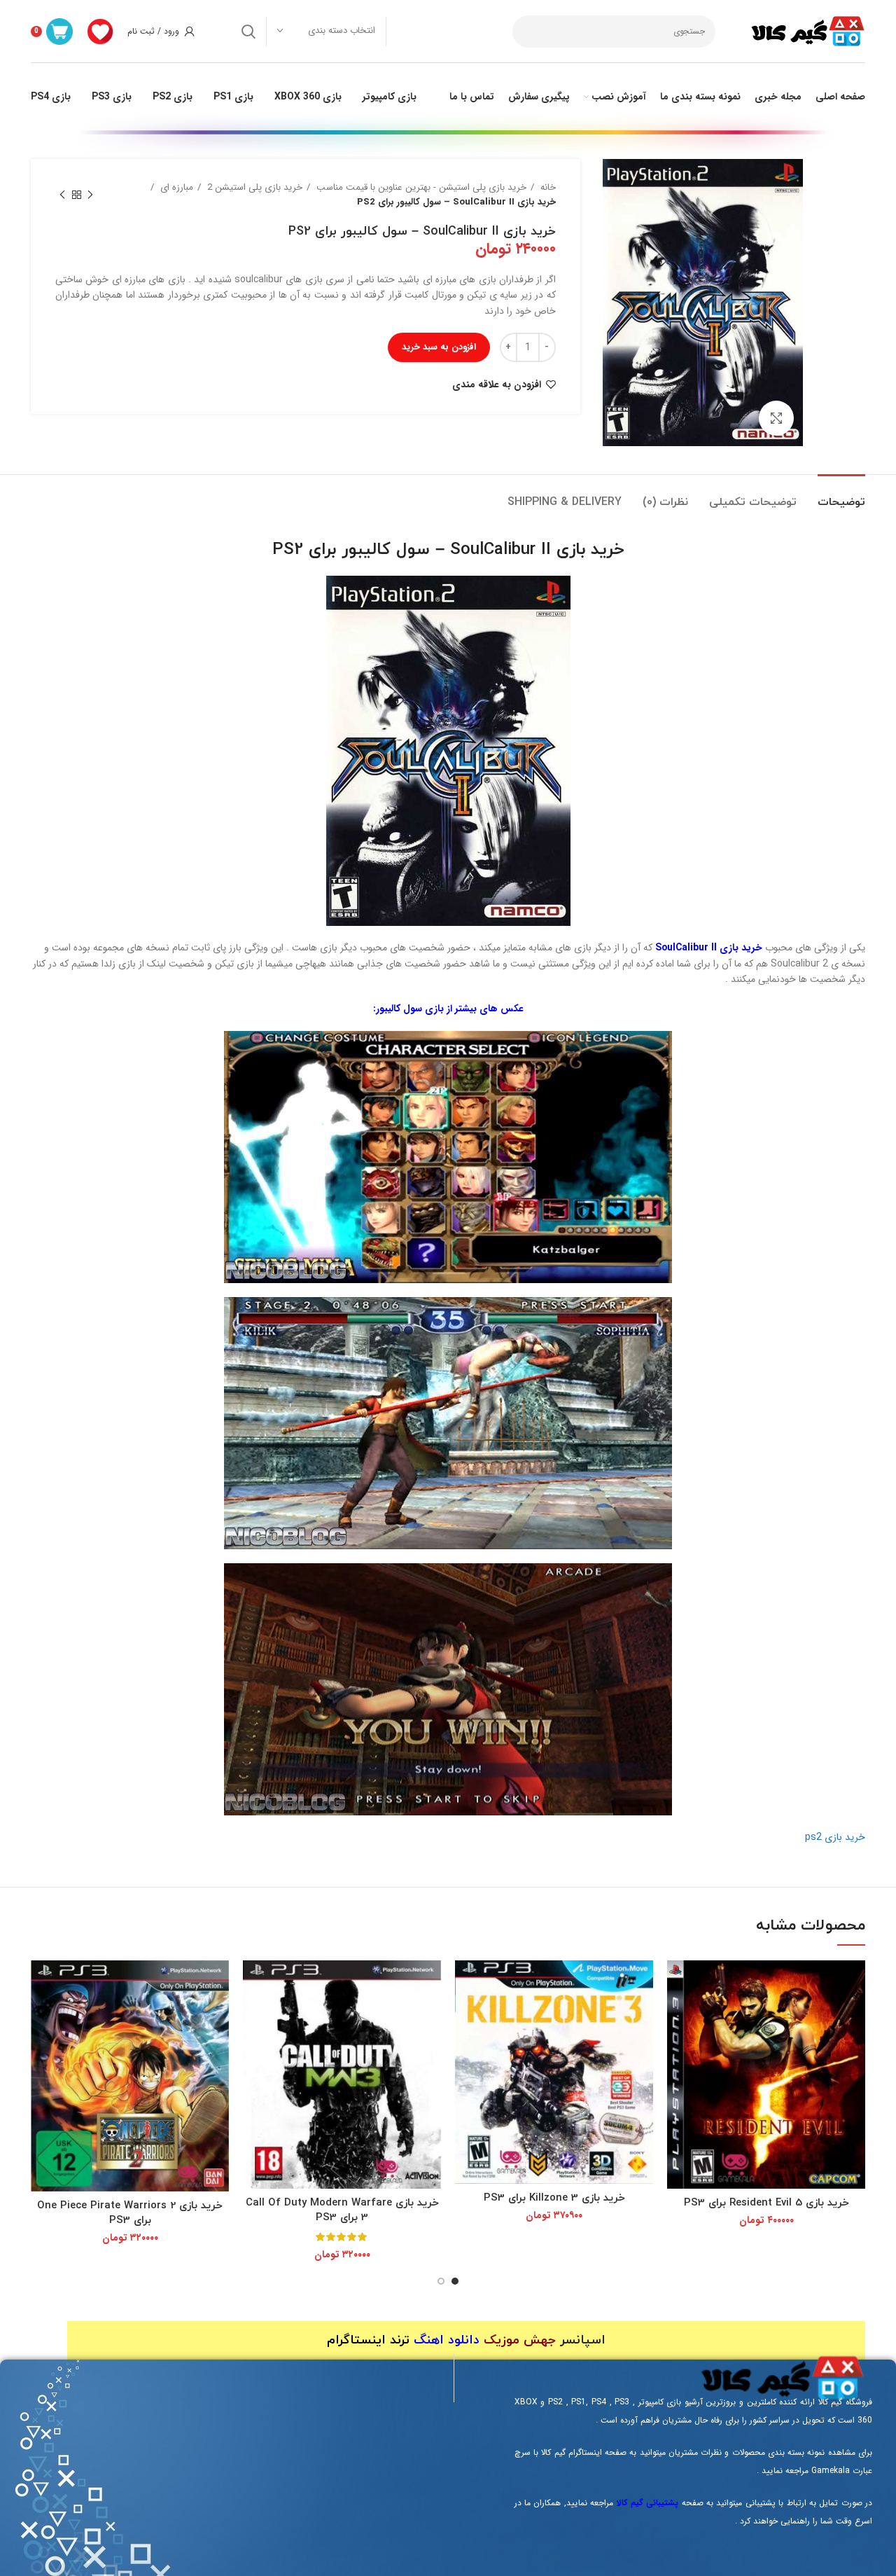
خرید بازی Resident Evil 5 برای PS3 (766, 2203)
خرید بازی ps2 (835, 1837)
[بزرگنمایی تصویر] (776, 418)
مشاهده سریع (678, 1983)
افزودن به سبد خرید (439, 347)
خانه (547, 187)
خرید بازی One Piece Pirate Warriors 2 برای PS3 (130, 2213)
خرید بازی (590, 550)
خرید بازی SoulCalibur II (709, 948)
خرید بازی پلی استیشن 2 (253, 187)
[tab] (841, 496)
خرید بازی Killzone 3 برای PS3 (554, 2198)
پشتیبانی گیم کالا (648, 2503)
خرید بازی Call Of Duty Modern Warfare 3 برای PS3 (342, 2210)
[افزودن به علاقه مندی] (678, 2015)
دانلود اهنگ (447, 2340)
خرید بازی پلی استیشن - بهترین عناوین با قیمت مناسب (420, 187)
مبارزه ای (175, 187)
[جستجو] (248, 32)
